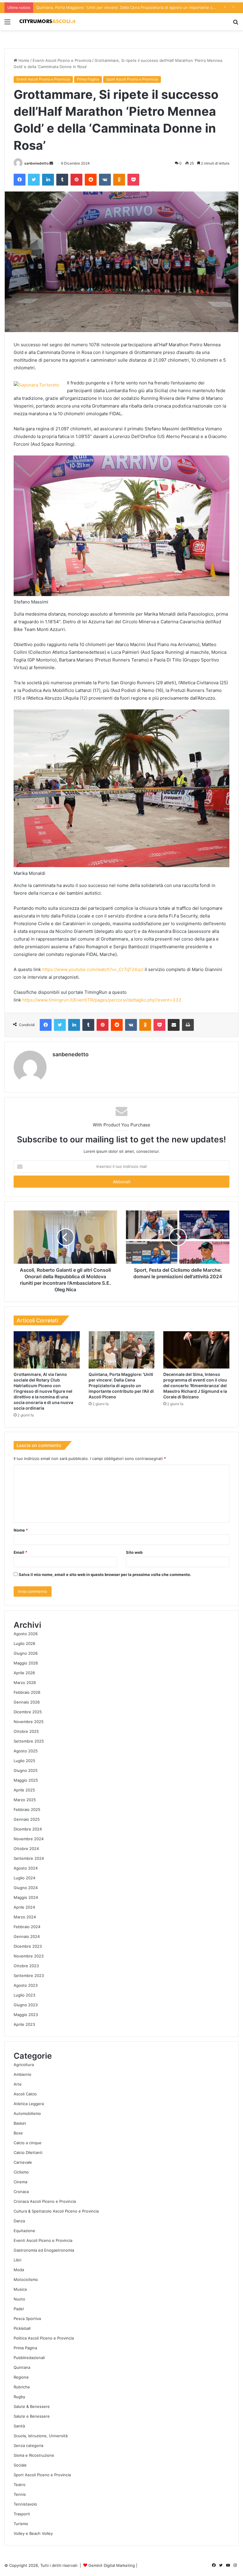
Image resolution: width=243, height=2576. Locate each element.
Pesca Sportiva (27, 2319)
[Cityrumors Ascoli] (47, 22)
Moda (19, 2270)
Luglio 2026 (24, 1643)
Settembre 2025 (29, 1741)
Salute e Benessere (32, 2416)
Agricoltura (24, 2065)
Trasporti (22, 2514)
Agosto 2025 (26, 1751)
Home (23, 60)
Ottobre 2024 (26, 1849)
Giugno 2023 (26, 2005)
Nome (21, 1530)
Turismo (21, 2524)
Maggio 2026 (26, 1663)
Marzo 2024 (25, 1917)
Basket (20, 2123)
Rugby (19, 2397)
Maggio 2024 (26, 1897)
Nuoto (19, 2299)
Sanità (19, 2426)
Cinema (20, 2182)
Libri (17, 2260)
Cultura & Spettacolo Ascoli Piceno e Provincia (56, 2211)
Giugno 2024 (26, 1888)
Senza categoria (28, 2445)
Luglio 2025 (24, 1761)
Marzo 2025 (25, 1800)
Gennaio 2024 (27, 1936)
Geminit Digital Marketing (112, 2565)
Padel (19, 2309)
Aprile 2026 (24, 1673)
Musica (20, 2289)
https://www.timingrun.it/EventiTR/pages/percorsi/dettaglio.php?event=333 (102, 1000)
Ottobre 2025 (26, 1731)
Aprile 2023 (24, 2024)
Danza (19, 2221)
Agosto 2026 (26, 1634)
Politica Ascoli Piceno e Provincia (44, 2338)
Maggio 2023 (26, 2015)
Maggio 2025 (26, 1780)
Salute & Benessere (32, 2406)
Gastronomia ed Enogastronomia (44, 2250)
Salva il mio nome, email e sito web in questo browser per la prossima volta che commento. (105, 1574)
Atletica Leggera (29, 2104)
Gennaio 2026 (27, 1702)
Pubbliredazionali (29, 2358)
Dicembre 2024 (28, 1829)
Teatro (20, 2485)
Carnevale (23, 2162)
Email (20, 1552)
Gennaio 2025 (27, 1819)
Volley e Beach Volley (33, 2533)
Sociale (20, 2465)
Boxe (18, 2133)
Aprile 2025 (24, 1790)
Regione (21, 2377)
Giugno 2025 (26, 1770)
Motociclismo (26, 2279)
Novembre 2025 (29, 1722)
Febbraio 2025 (27, 1809)
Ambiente (23, 2074)
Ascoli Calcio (25, 2094)
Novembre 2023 (29, 1956)
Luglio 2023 (24, 1995)
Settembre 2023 (29, 1976)
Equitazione (24, 2231)
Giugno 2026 (26, 1653)
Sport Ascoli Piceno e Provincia (132, 79)
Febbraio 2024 (27, 1927)
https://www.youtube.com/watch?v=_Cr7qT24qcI (93, 969)
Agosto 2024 (26, 1868)
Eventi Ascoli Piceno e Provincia (62, 60)
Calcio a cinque (28, 2143)
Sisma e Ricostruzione (34, 2455)
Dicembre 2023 (28, 1946)
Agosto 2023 (26, 1985)
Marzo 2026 (25, 1683)
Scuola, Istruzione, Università (41, 2436)
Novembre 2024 (29, 1839)
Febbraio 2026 (27, 1692)
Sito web (134, 1552)
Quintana (22, 2367)
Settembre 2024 (29, 1858)
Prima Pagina (88, 79)
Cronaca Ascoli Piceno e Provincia (45, 2201)
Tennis (20, 2494)
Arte (18, 2084)
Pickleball (22, 2328)
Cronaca (21, 2192)
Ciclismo (21, 2172)
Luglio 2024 (24, 1878)
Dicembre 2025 (28, 1712)
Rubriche (22, 2387)
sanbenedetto (36, 163)
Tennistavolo (25, 2504)
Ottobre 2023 (26, 1966)
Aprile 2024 (24, 1907)
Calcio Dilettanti (28, 2152)
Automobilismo (27, 2113)
